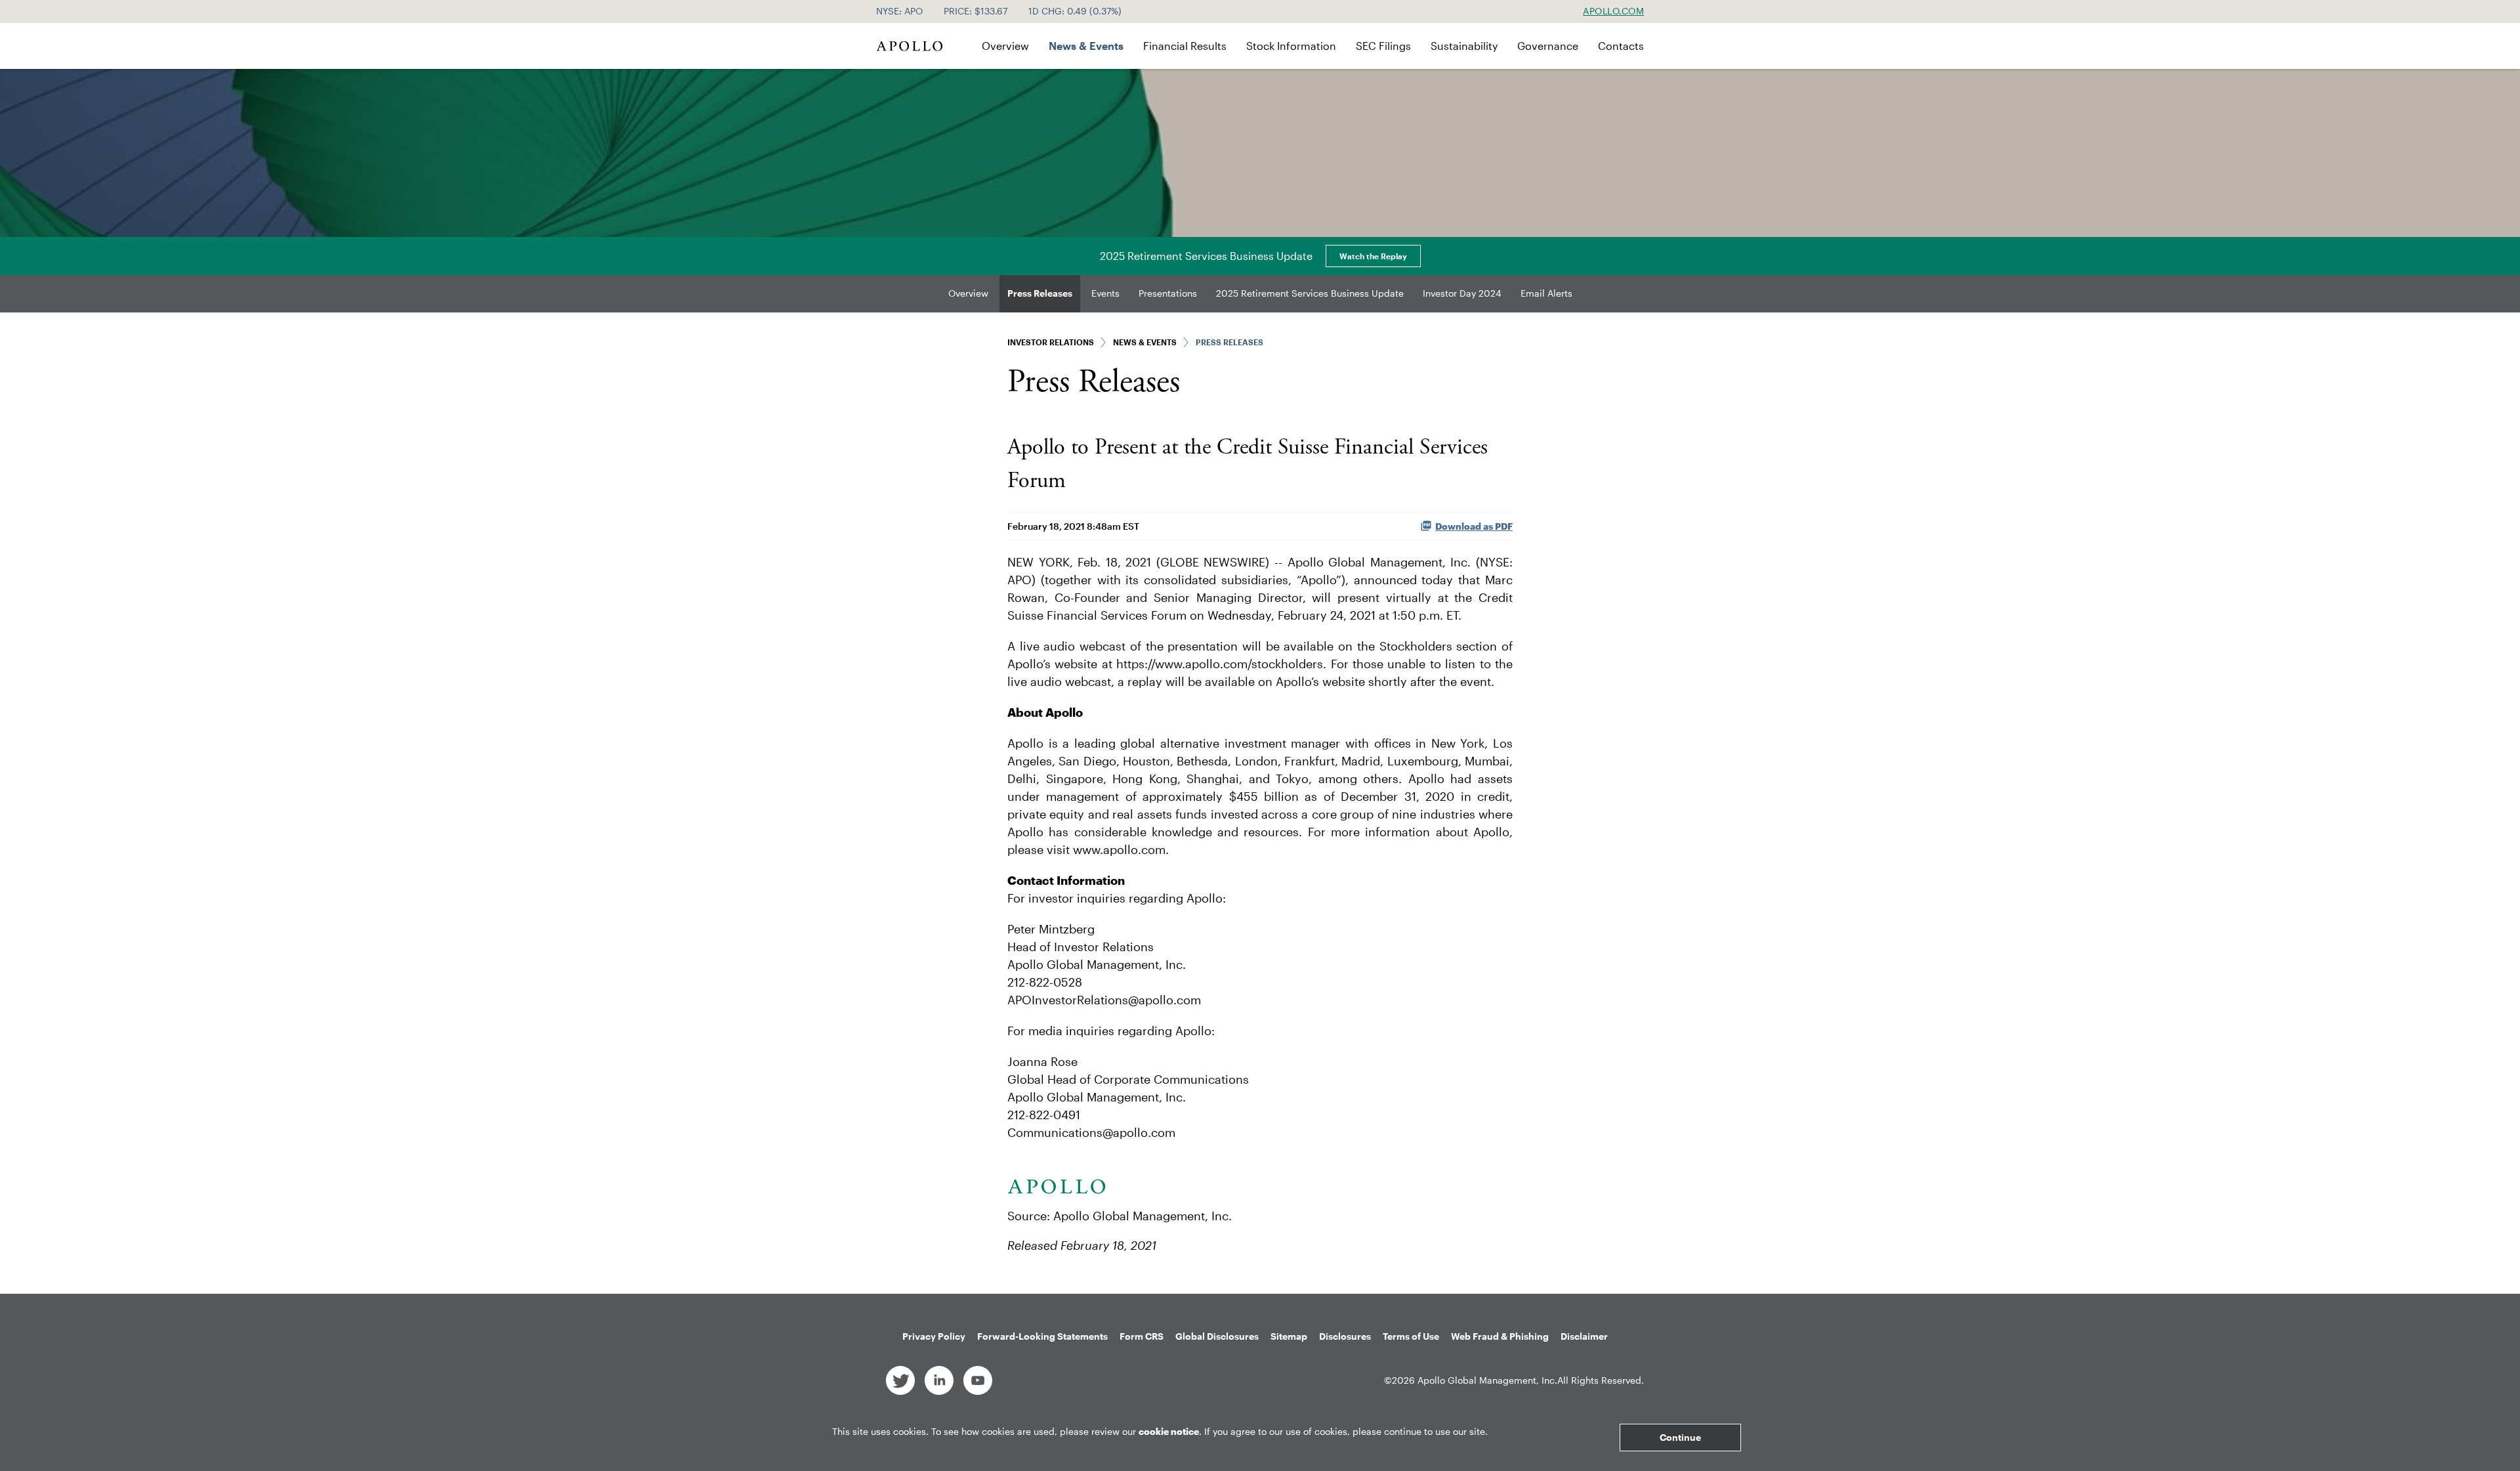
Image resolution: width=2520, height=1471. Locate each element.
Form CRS (1142, 1336)
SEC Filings (1383, 46)
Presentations (1168, 293)
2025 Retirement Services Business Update (1310, 293)
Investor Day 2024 (1462, 293)
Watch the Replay (1373, 256)
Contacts (1621, 46)
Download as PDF (1474, 526)
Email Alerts (1546, 293)
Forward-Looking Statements (1042, 1336)
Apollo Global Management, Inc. (1487, 1380)
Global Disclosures (1217, 1336)
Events (1105, 293)
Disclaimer (1584, 1336)
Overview (1005, 46)
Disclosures (1345, 1336)
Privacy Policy (934, 1336)
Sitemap (1289, 1336)
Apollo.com (1613, 11)
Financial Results (1185, 46)
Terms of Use (1411, 1336)
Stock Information (1291, 46)
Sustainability (1464, 46)
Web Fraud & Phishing (1500, 1336)
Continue (1680, 1437)
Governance (1548, 46)
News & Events (1086, 46)
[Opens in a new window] (900, 1379)
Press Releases (1040, 293)
